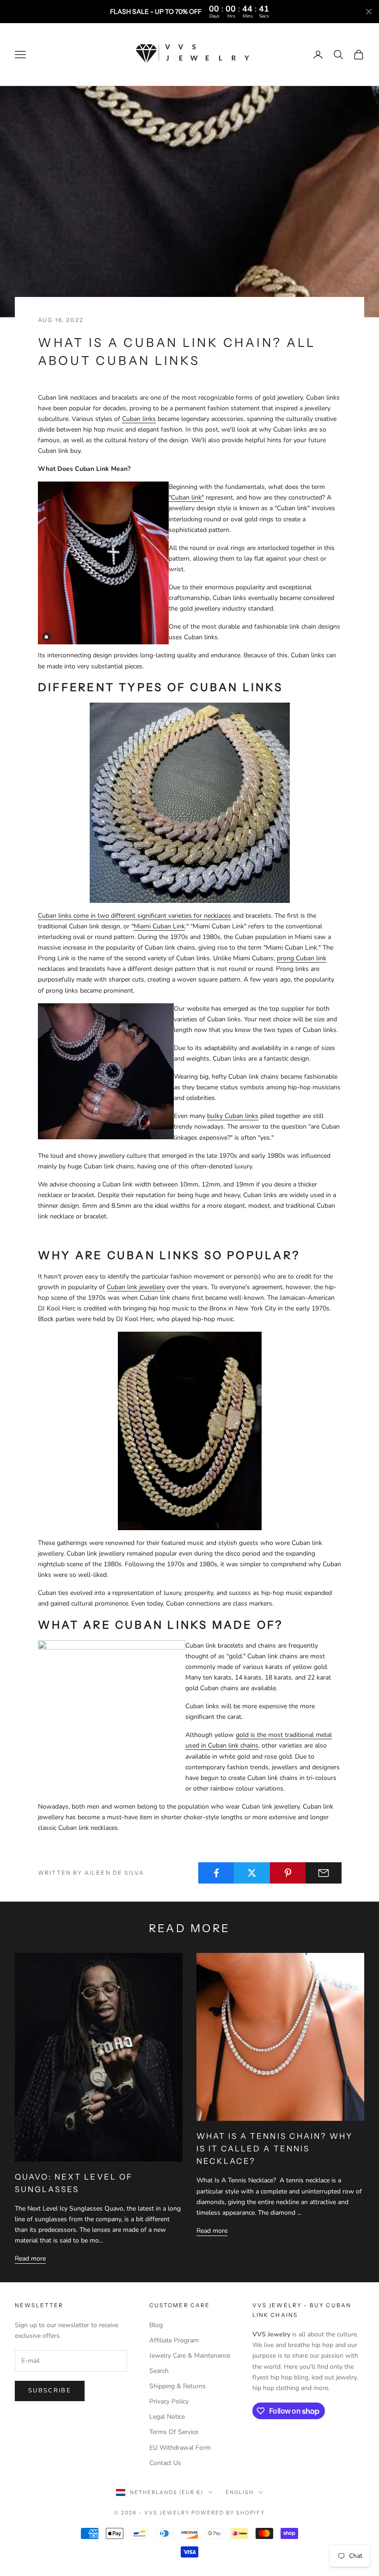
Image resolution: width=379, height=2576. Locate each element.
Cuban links (139, 419)
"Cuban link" (186, 497)
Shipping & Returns (177, 2386)
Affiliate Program (174, 2340)
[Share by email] (324, 1873)
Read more (30, 2258)
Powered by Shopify (228, 2513)
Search (159, 2371)
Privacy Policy (169, 2401)
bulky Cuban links (233, 1116)
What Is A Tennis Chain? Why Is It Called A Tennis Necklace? (275, 2149)
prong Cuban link (302, 958)
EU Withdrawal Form (180, 2448)
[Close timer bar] (369, 12)
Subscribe (50, 2391)
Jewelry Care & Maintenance (190, 2356)
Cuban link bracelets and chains (231, 1646)
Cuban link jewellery (136, 1287)
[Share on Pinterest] (288, 1873)
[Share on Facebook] (216, 1873)
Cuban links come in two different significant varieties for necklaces (134, 916)
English (240, 2492)
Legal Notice (167, 2417)
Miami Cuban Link (159, 926)
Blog (156, 2325)
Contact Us (165, 2463)
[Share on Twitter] (252, 1873)
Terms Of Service (174, 2432)
